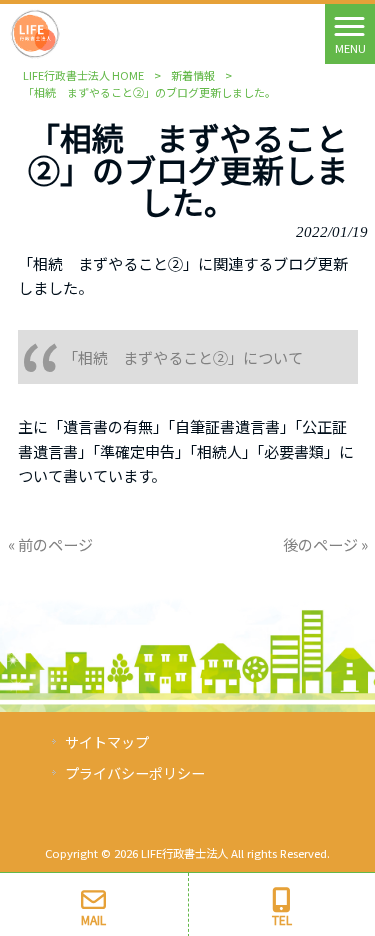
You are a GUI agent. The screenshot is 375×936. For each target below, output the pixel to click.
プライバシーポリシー (135, 773)
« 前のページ (50, 544)
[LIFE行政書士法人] (35, 31)
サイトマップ (107, 742)
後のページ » (325, 544)
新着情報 (193, 75)
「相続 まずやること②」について (183, 357)
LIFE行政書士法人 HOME (83, 75)
